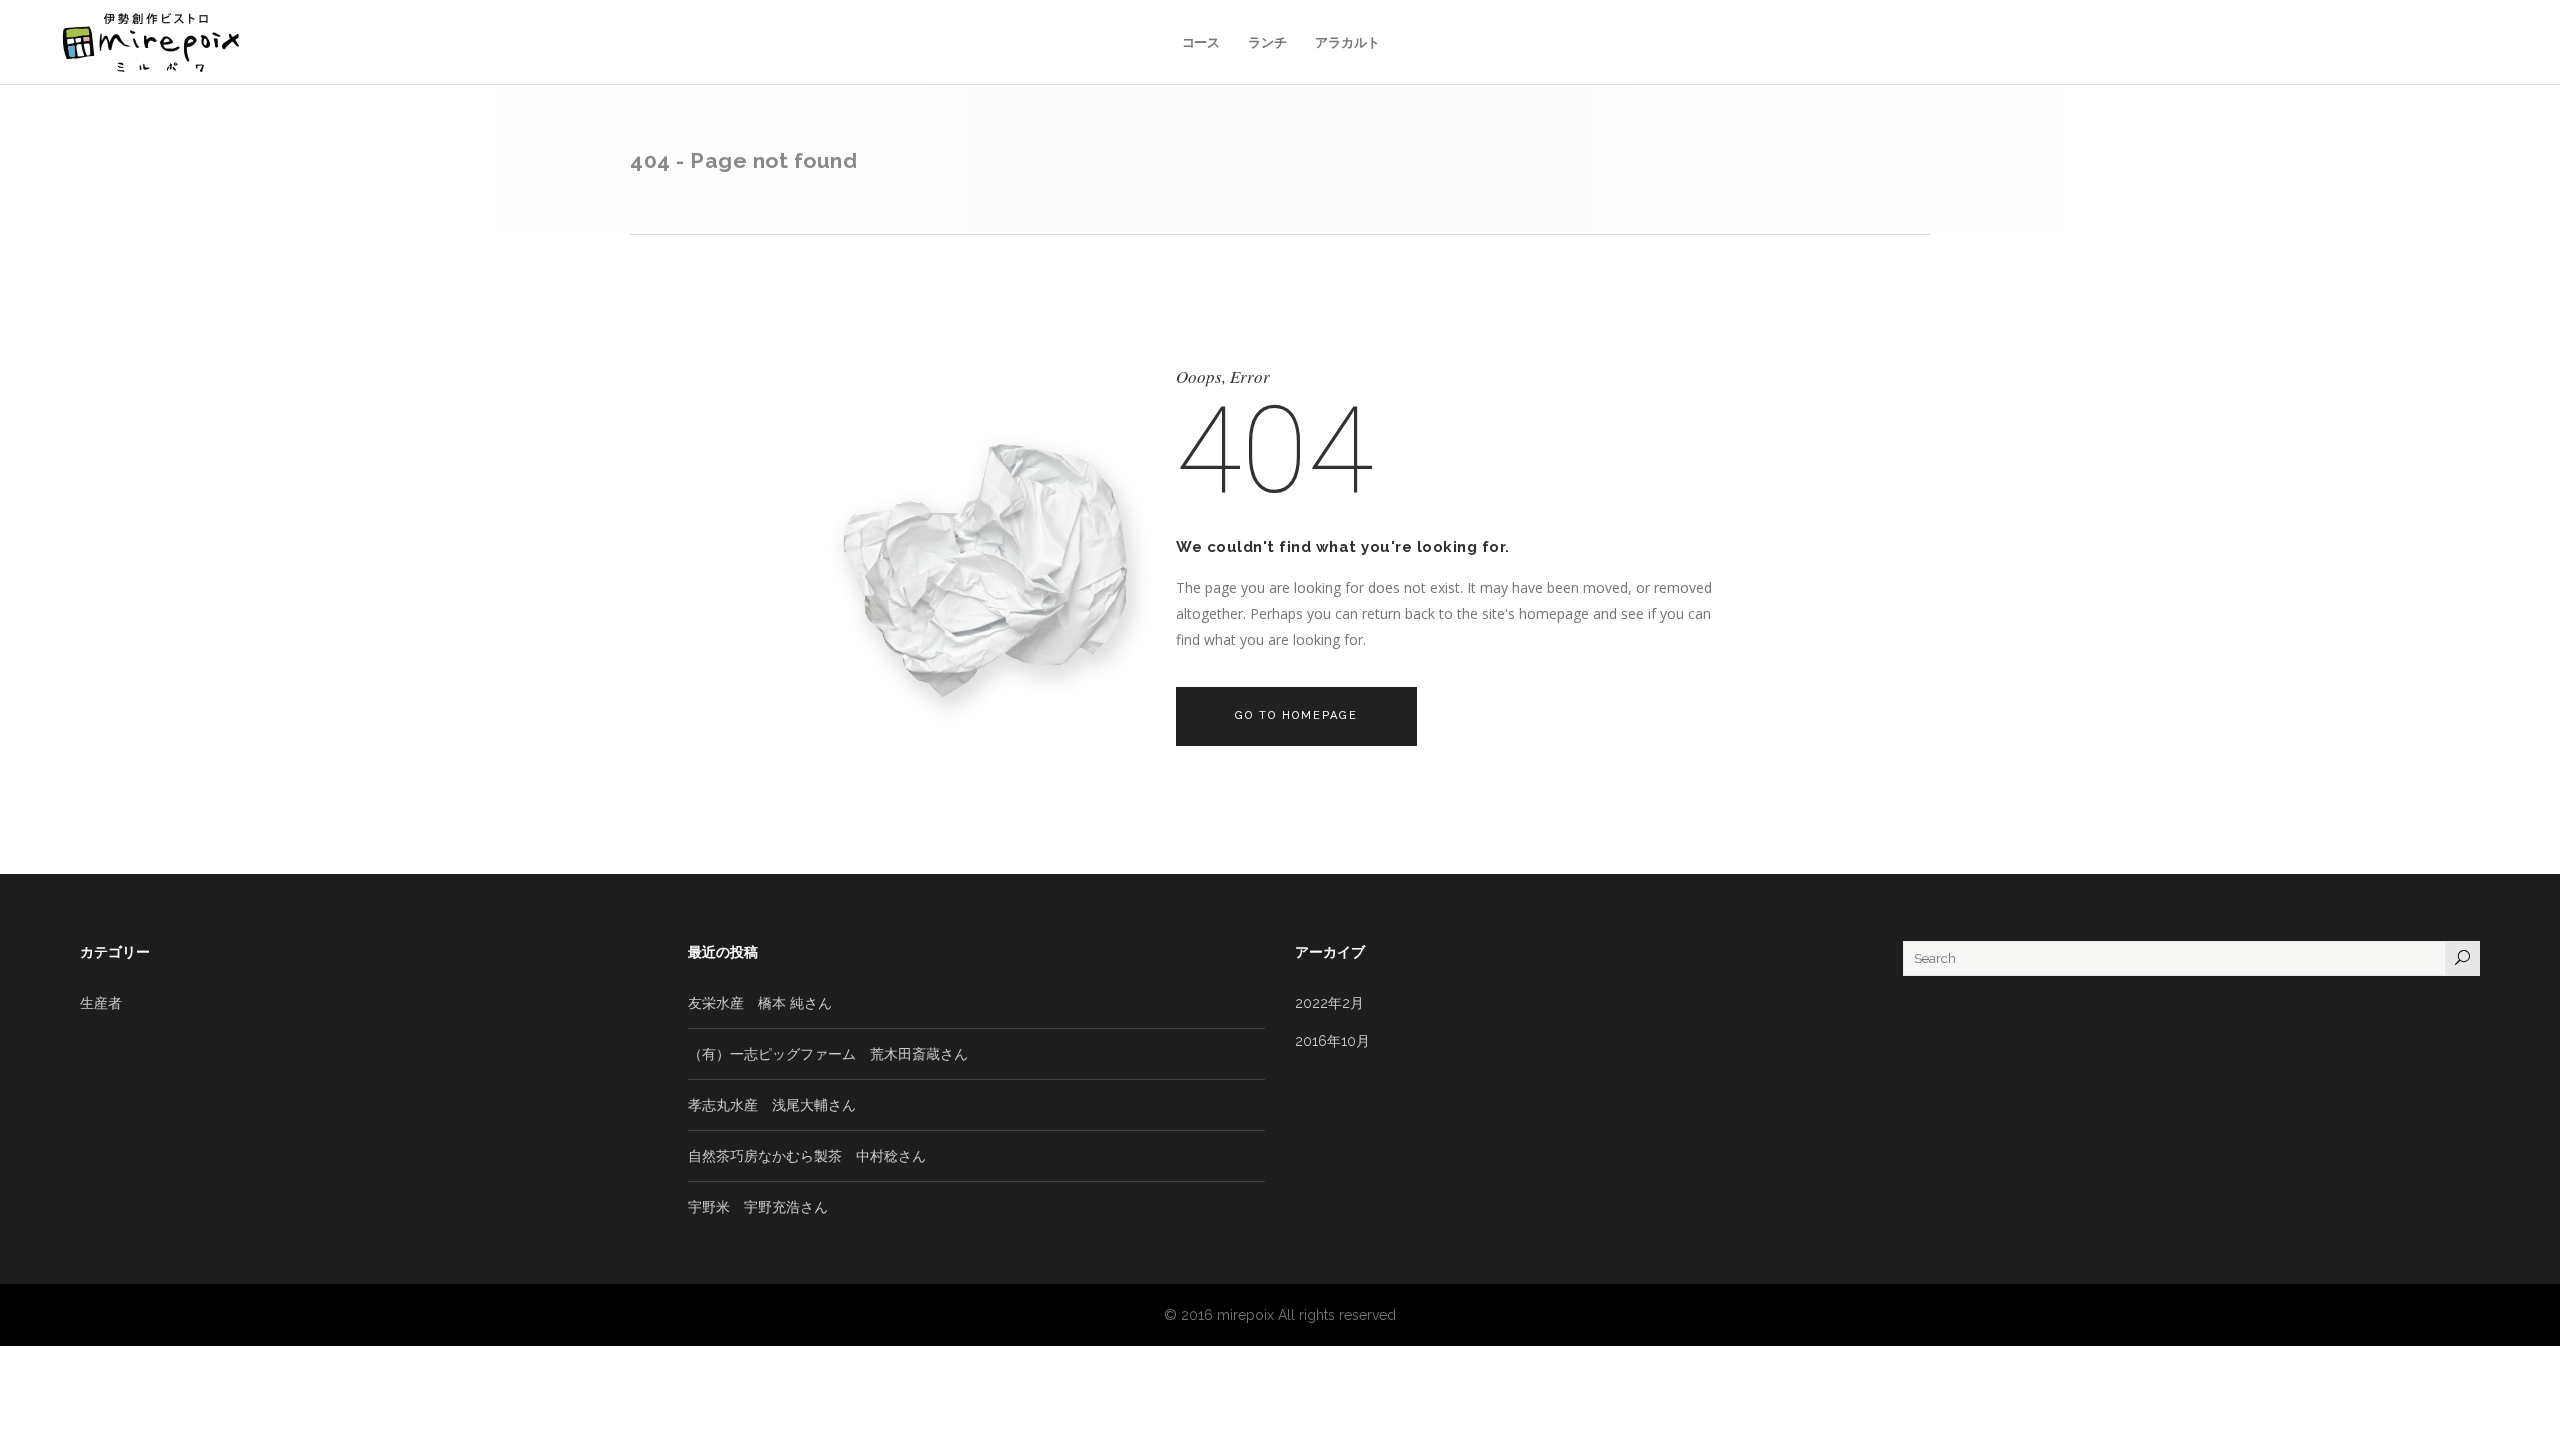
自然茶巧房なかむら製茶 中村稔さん (807, 1156)
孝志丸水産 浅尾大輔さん (772, 1105)
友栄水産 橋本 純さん (760, 1003)
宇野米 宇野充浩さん (758, 1207)
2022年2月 (1329, 1003)
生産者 (101, 1003)
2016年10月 (1332, 1041)
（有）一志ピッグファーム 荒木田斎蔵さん (828, 1054)
